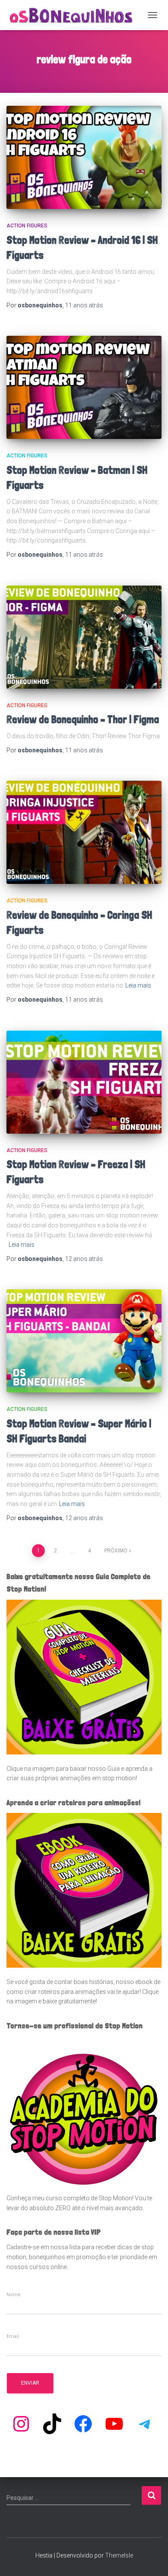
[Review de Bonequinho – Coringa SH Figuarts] (84, 832)
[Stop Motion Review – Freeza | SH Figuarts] (84, 1082)
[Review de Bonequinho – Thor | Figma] (84, 637)
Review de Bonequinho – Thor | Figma (83, 719)
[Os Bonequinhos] (75, 15)
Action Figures (27, 226)
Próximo (116, 1551)
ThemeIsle (119, 2555)
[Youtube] (114, 2424)
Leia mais (138, 985)
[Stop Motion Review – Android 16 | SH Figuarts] (84, 157)
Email (13, 2337)
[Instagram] (21, 2424)
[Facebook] (83, 2424)
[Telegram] (145, 2424)
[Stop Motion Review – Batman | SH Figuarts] (84, 387)
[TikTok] (52, 2424)
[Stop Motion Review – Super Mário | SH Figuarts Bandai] (84, 1341)
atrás (84, 305)
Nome (14, 2295)
